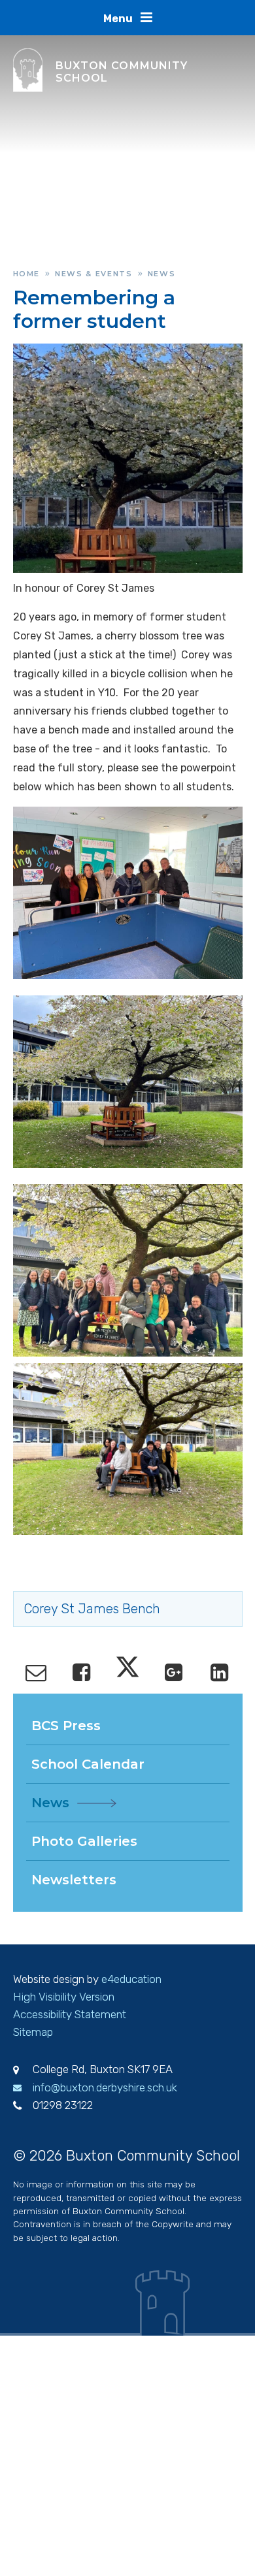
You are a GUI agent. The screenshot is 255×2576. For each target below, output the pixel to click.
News (162, 274)
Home (27, 274)
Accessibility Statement (70, 2014)
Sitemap (33, 2032)
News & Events (93, 274)
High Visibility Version (64, 1997)
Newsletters (74, 1880)
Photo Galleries (84, 1841)
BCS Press (66, 1726)
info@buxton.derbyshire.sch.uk (105, 2087)
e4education (131, 1979)
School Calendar (88, 1764)
